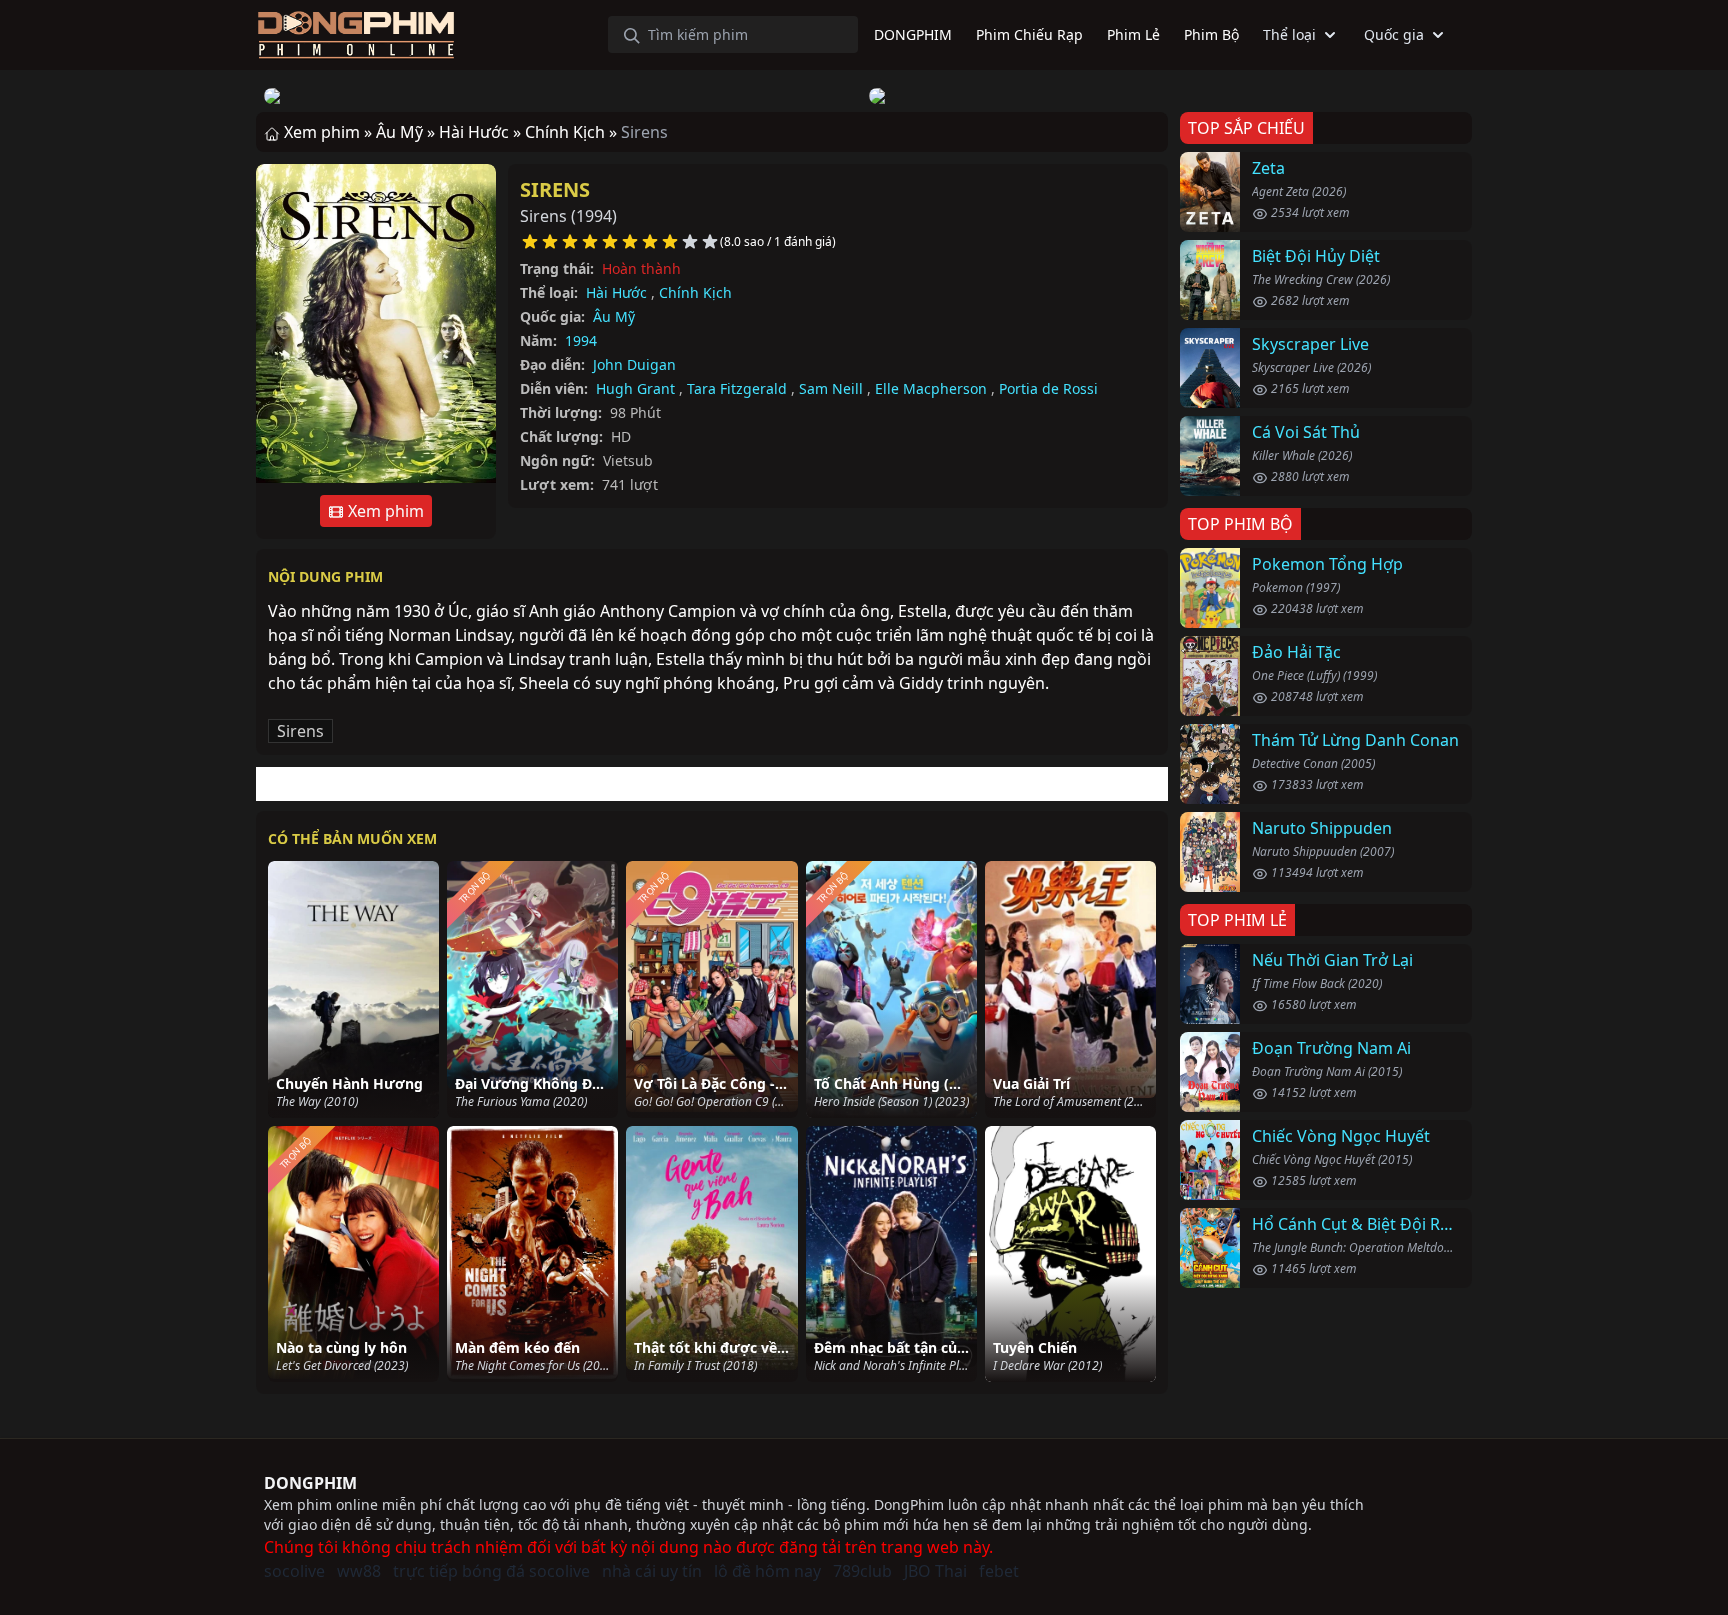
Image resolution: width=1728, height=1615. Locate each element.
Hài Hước (616, 292)
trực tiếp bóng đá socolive (491, 1571)
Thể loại (1289, 34)
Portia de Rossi (1048, 388)
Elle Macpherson (931, 388)
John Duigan (634, 364)
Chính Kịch (695, 292)
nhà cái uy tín (652, 1571)
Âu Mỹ (614, 316)
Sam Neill (831, 388)
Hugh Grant (635, 388)
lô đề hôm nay (767, 1571)
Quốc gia (1394, 34)
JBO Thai (935, 1571)
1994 (581, 340)
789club (862, 1571)
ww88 (359, 1571)
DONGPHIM (310, 1483)
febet (999, 1571)
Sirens (555, 189)
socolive (294, 1571)
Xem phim (384, 511)
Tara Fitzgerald (737, 388)
